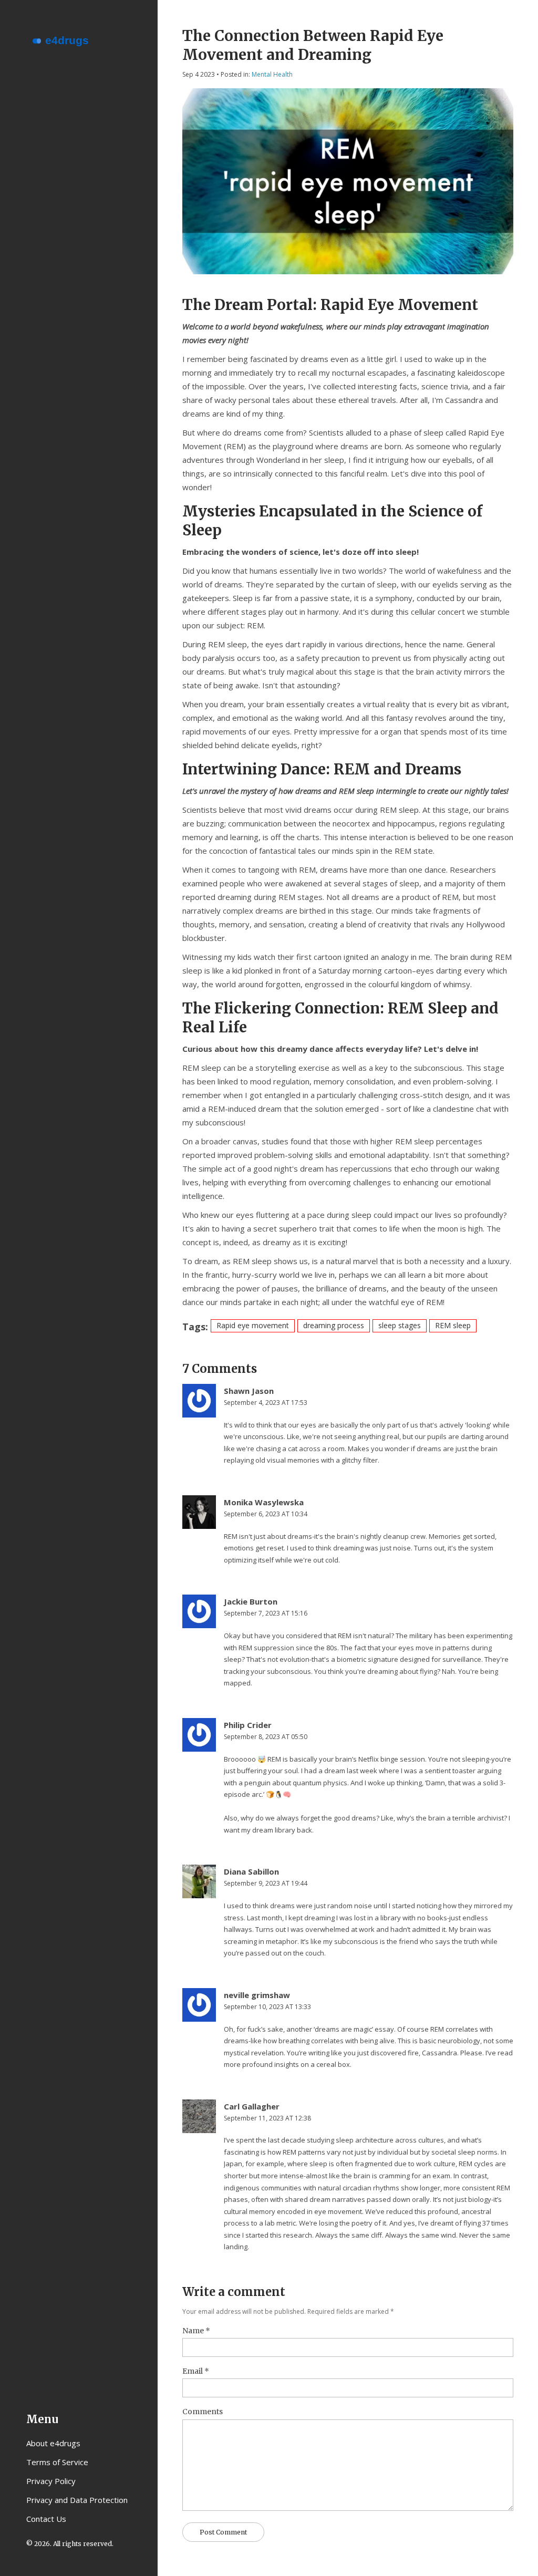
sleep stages (400, 1325)
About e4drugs (53, 2443)
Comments (203, 2412)
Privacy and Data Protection (77, 2500)
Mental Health (272, 74)
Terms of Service (57, 2462)
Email (196, 2371)
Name (196, 2331)
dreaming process (334, 1325)
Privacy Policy (51, 2481)
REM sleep (453, 1325)
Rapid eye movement (253, 1325)
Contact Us (46, 2519)
